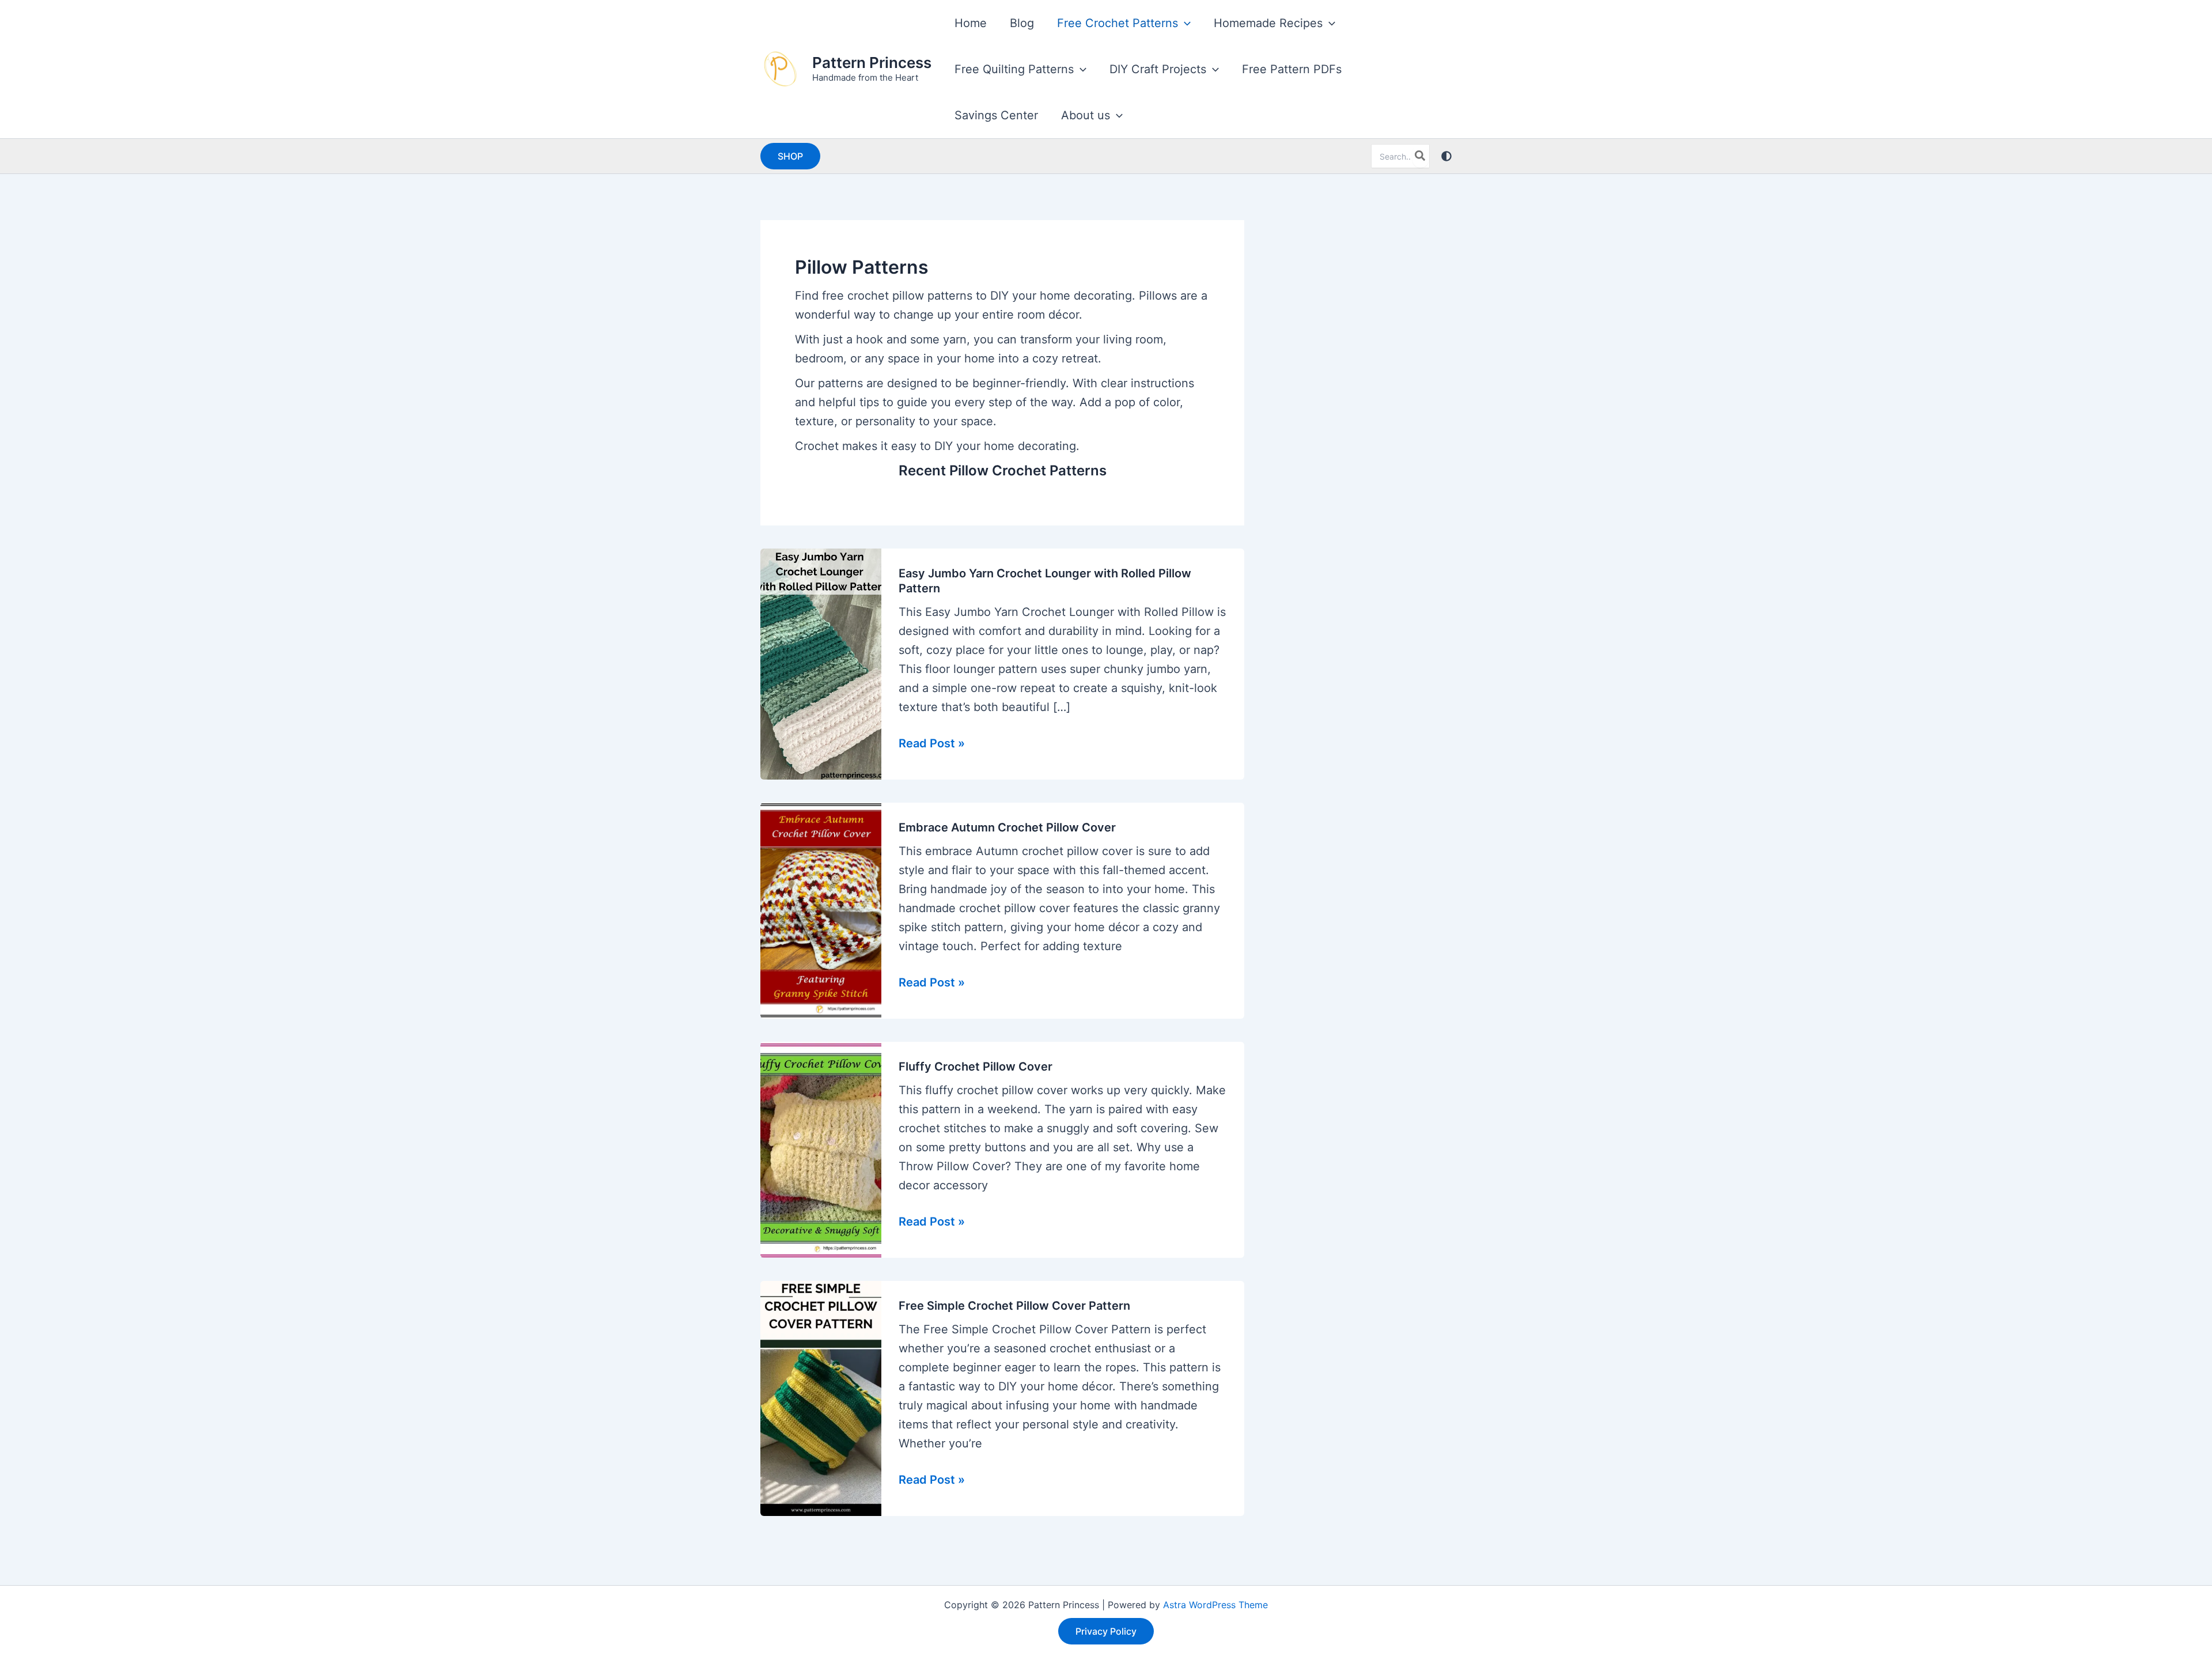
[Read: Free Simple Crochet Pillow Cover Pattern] (821, 1397)
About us (1086, 115)
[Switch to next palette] (1446, 156)
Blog (1022, 23)
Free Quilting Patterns (1014, 69)
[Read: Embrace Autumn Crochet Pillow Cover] (821, 910)
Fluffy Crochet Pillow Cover (976, 1067)
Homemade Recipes (1268, 23)
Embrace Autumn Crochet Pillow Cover (1007, 827)
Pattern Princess (872, 63)
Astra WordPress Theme (1215, 1605)
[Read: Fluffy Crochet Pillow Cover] (821, 1149)
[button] (1184, 23)
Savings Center (996, 115)
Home (971, 23)
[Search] (1421, 156)
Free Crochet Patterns (1118, 23)
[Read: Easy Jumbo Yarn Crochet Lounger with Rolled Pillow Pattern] (821, 663)
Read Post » (932, 744)
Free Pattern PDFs (1292, 69)
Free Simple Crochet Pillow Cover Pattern (1014, 1306)
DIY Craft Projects (1158, 69)
